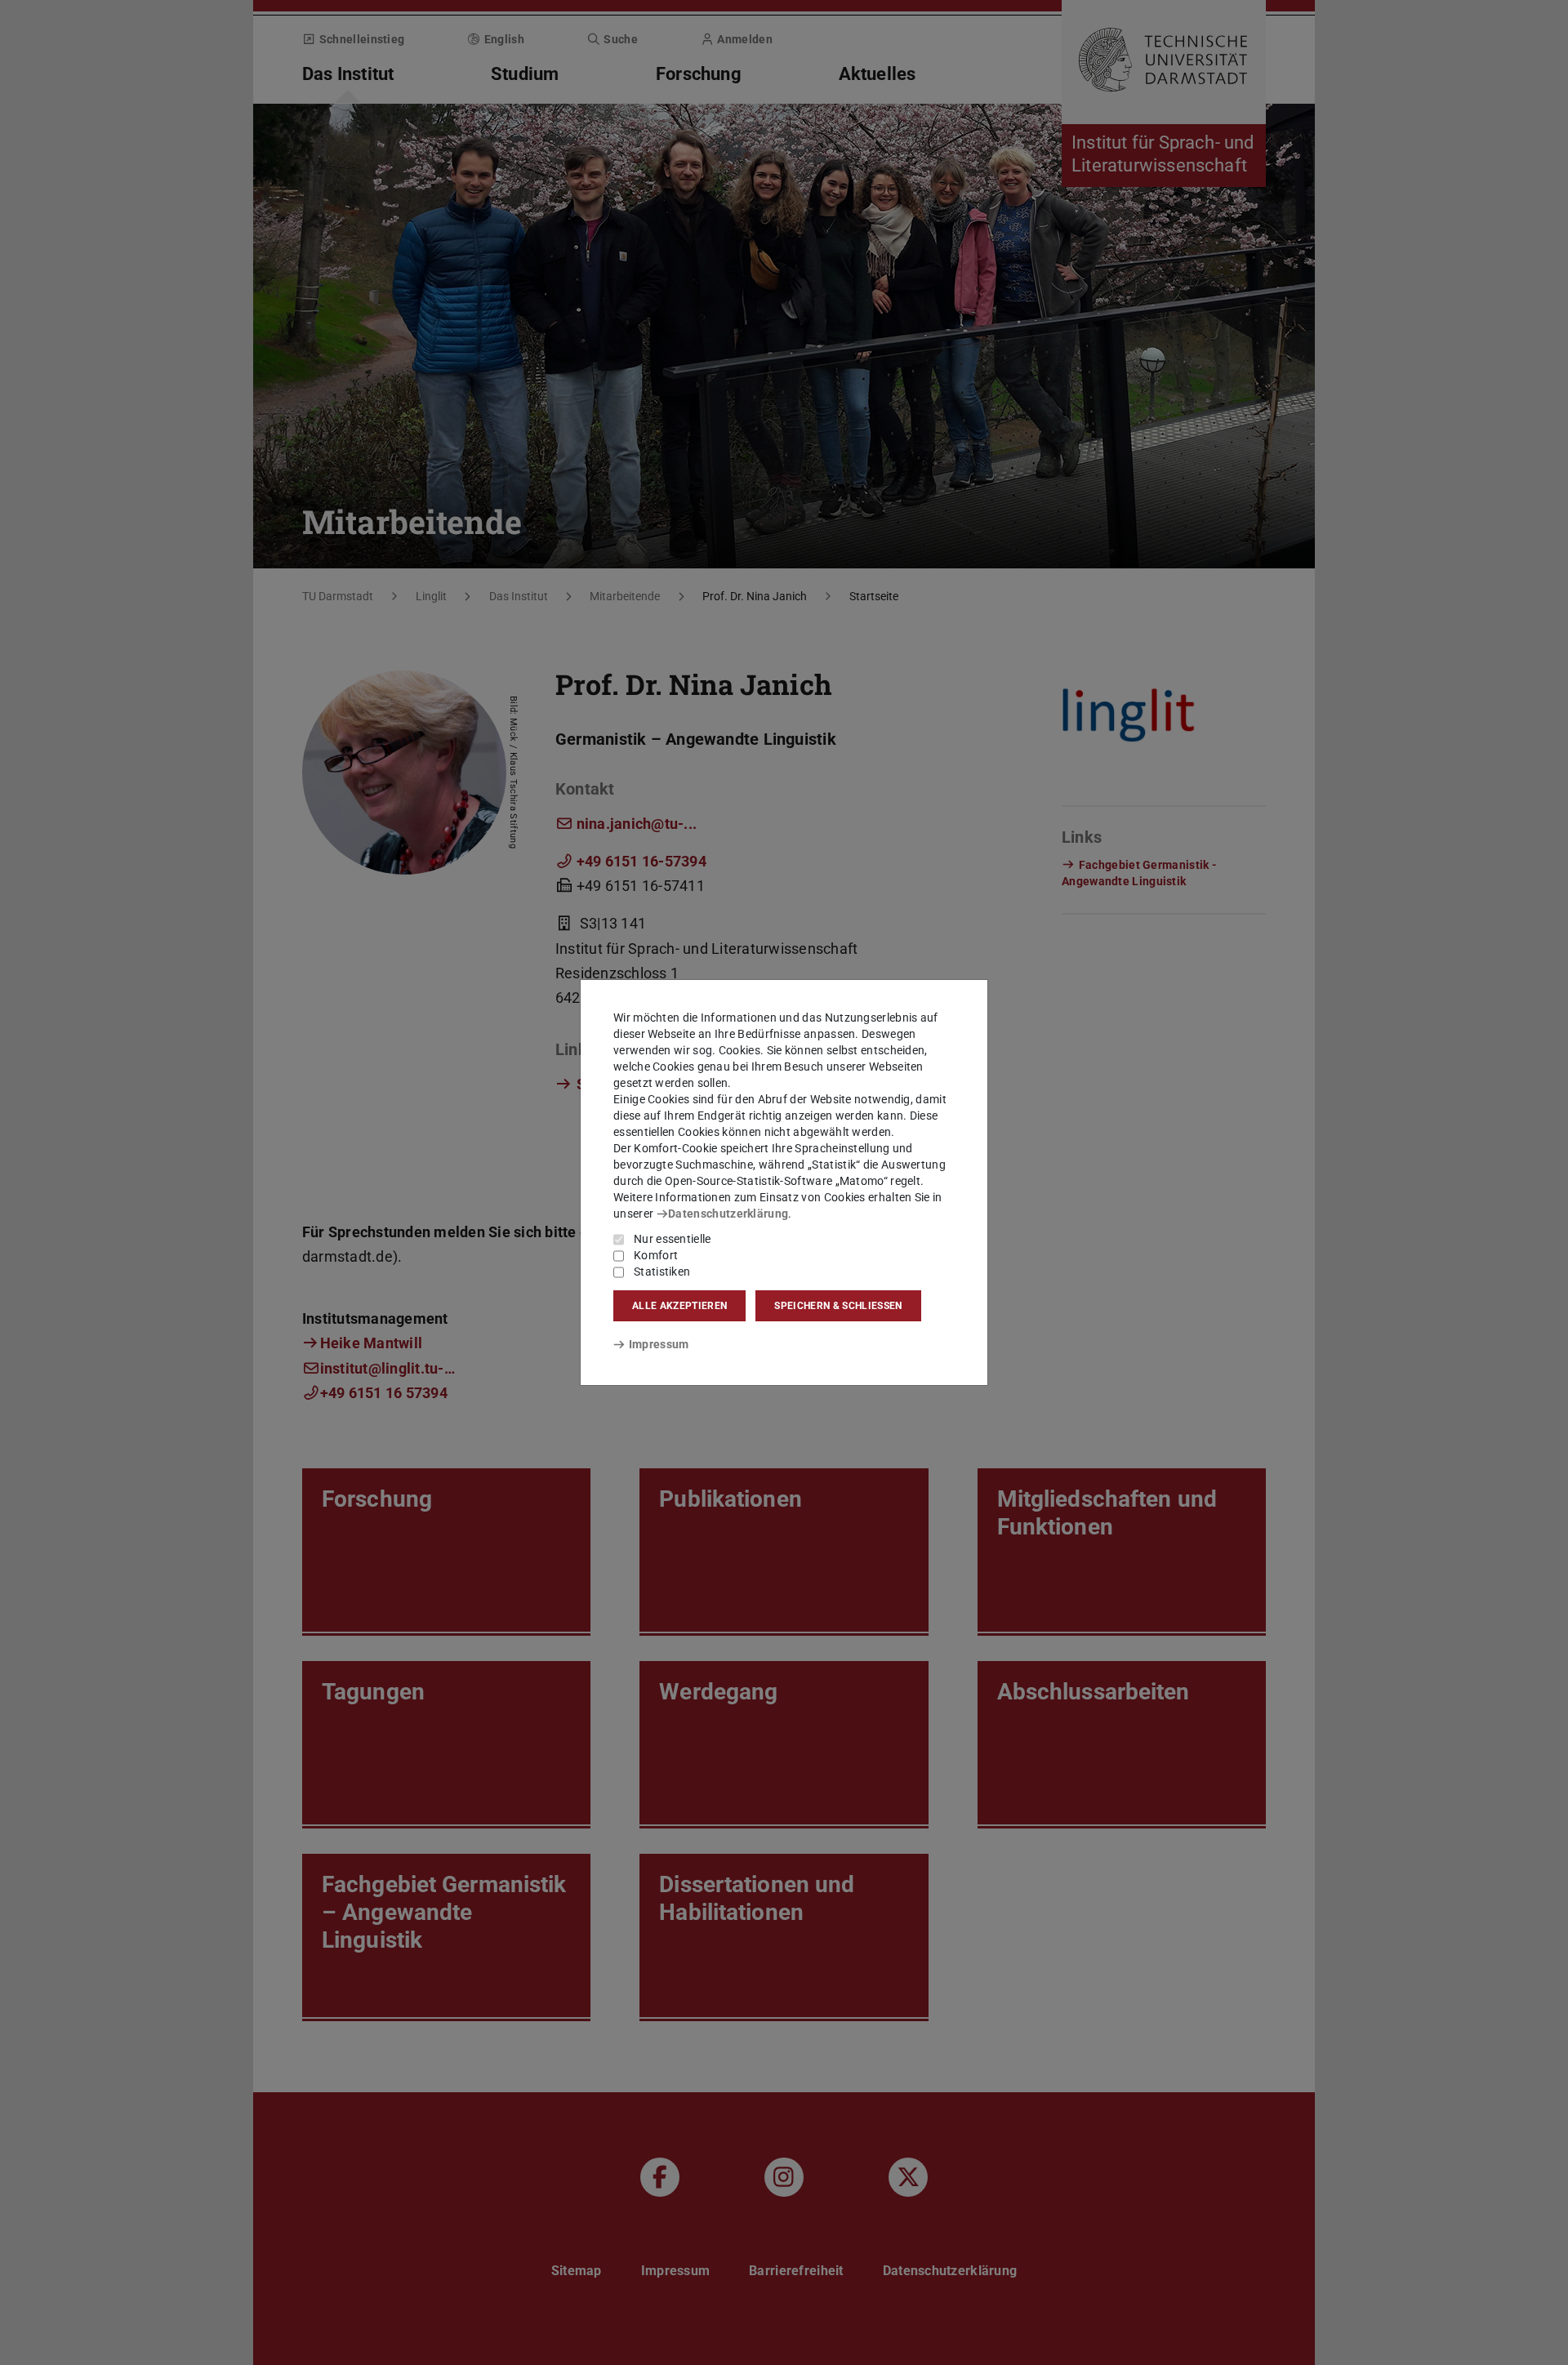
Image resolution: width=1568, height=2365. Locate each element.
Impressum (659, 1344)
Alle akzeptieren (679, 1306)
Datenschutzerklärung (728, 1214)
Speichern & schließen (838, 1306)
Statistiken (662, 1272)
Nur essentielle (673, 1239)
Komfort (656, 1255)
